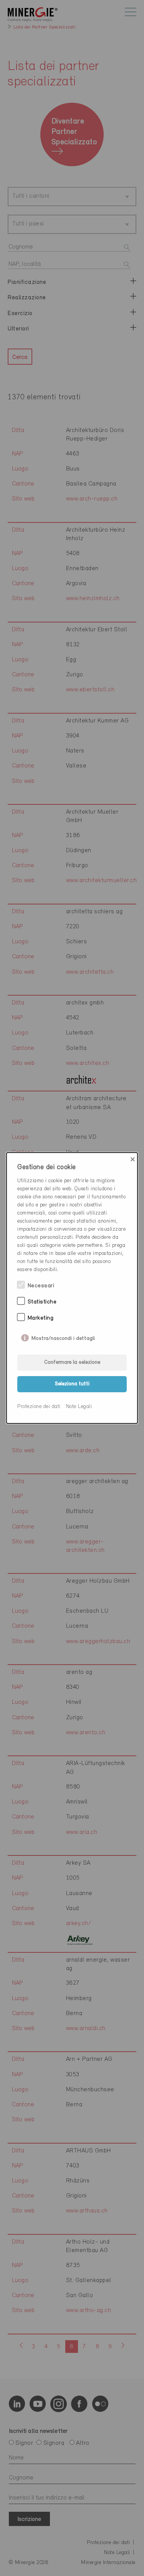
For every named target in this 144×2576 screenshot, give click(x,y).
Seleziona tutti (72, 1384)
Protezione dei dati (39, 1407)
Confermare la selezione (72, 1362)
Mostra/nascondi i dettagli (63, 1337)
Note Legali (79, 1407)
